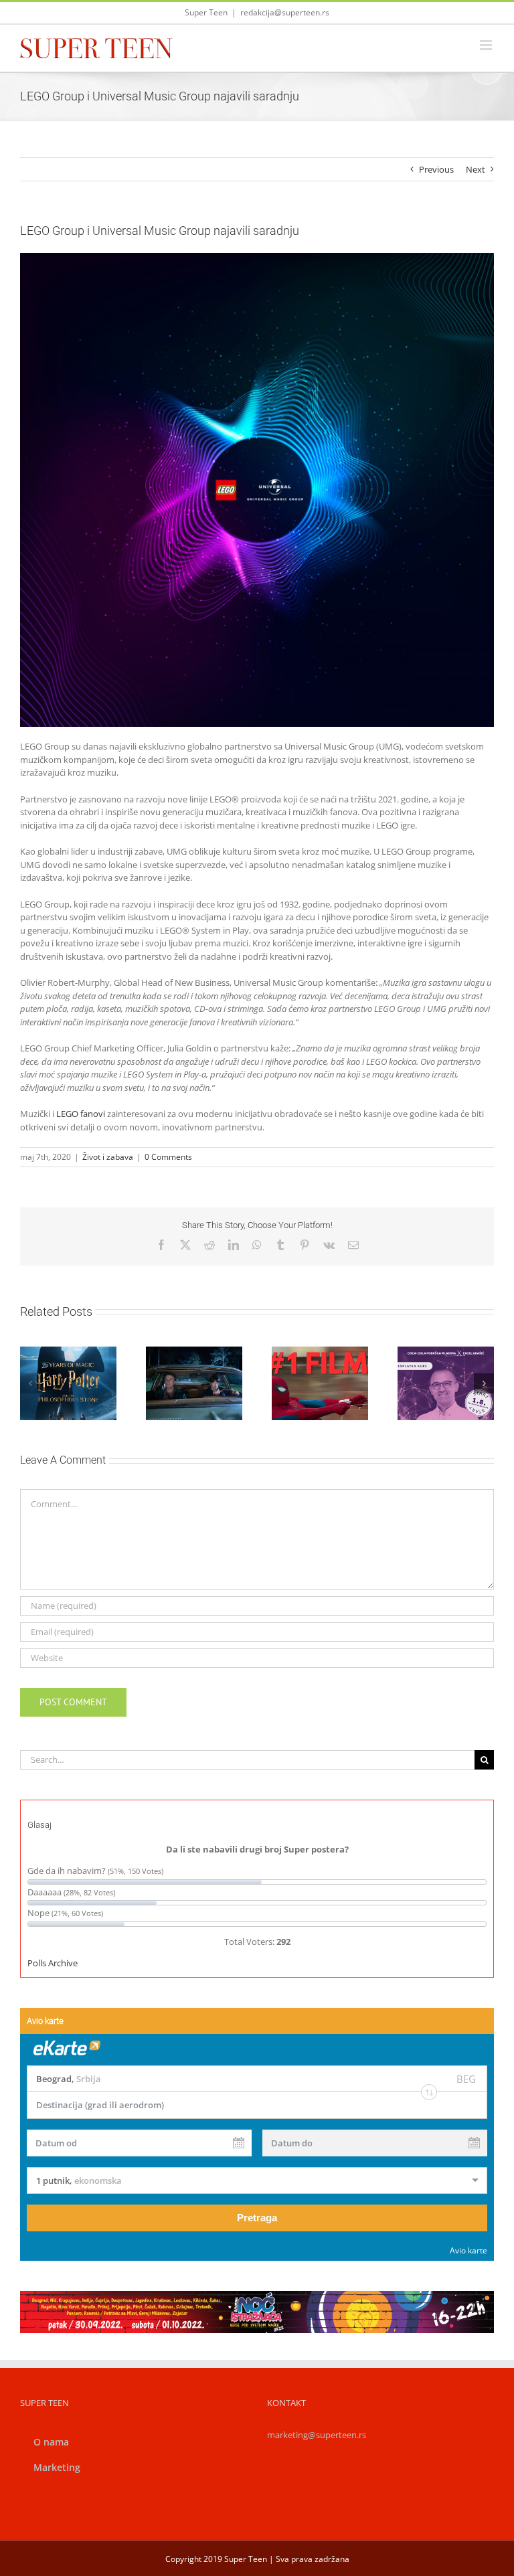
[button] (30, 1383)
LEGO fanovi (80, 1114)
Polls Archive (53, 1963)
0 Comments (168, 1157)
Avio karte (468, 2250)
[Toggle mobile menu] (487, 45)
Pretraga (257, 2218)
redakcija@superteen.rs (285, 12)
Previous (436, 169)
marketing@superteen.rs (317, 2435)
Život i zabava (108, 1157)
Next (476, 169)
